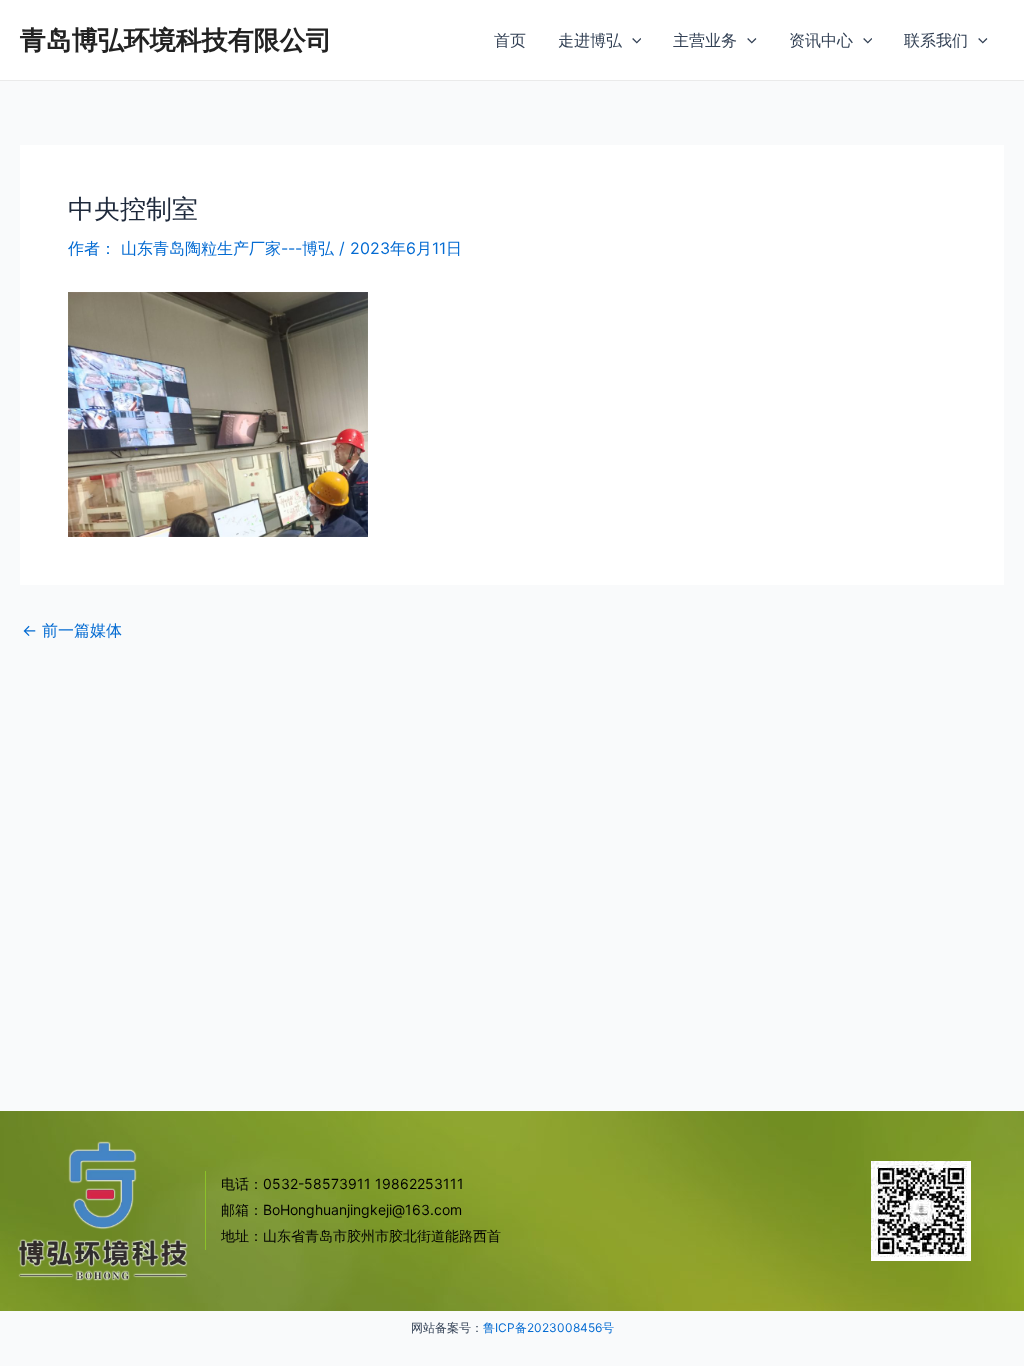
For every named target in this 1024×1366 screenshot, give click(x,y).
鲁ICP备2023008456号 (548, 1327)
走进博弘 (590, 40)
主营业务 (705, 40)
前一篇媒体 (72, 630)
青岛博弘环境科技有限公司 (176, 39)
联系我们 (936, 40)
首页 (510, 40)
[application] (632, 40)
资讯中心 (821, 40)
